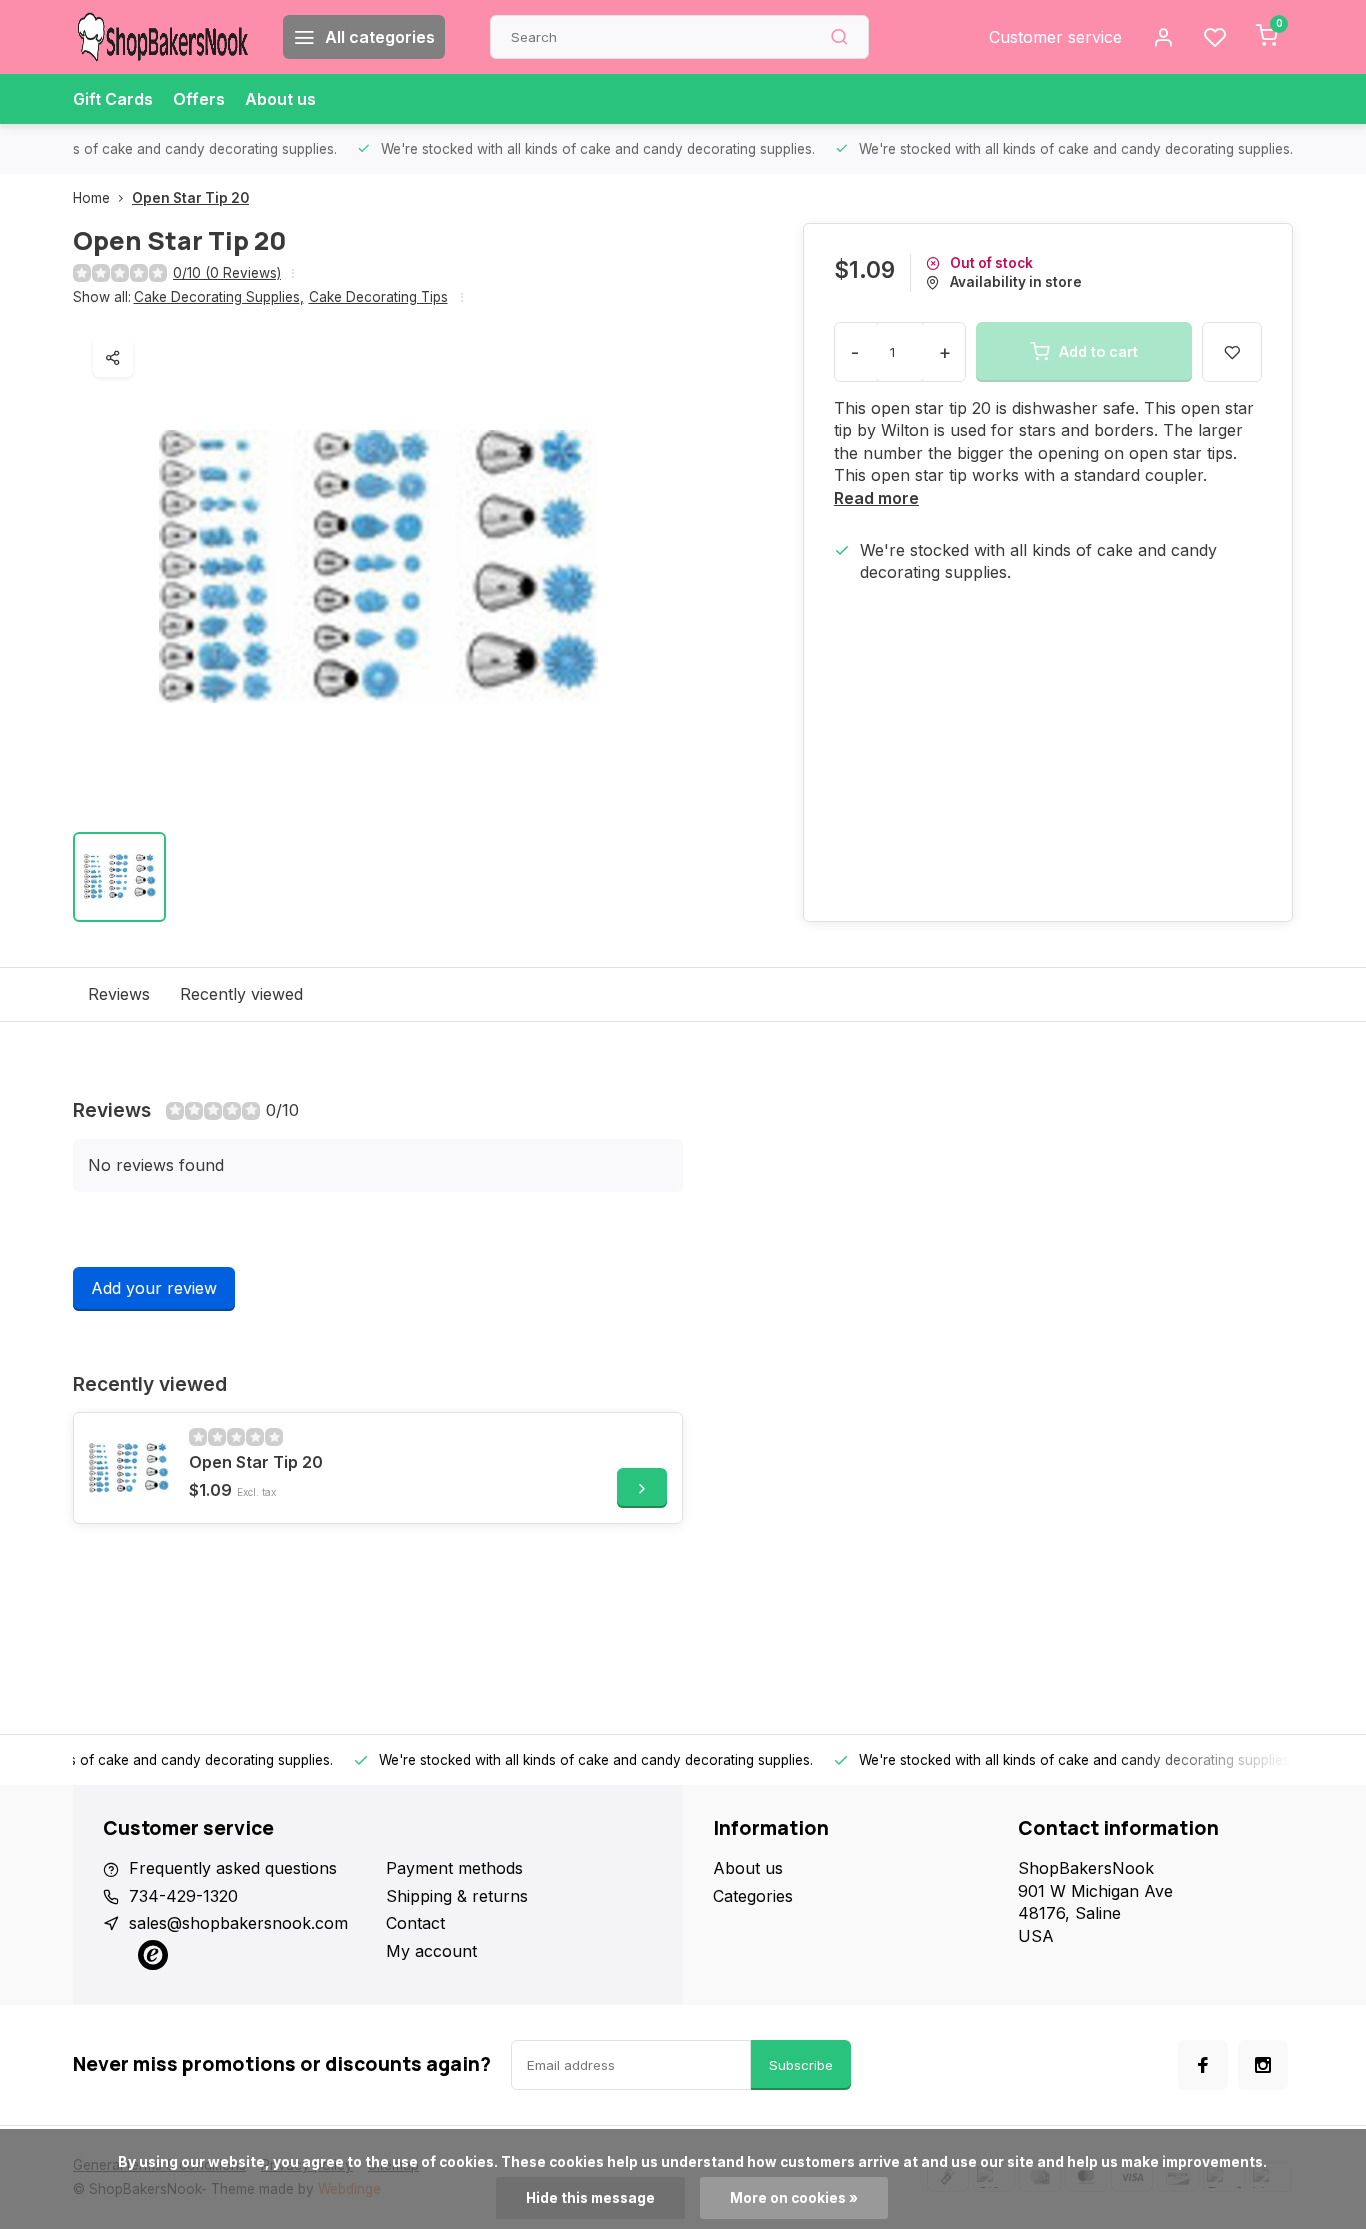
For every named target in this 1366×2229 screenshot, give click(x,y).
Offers (199, 99)
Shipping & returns (457, 1896)
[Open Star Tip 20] (129, 1468)
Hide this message (590, 2198)
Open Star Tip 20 (190, 198)
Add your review (154, 1288)
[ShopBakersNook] (163, 37)
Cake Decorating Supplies (219, 297)
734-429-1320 (183, 1896)
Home (91, 198)
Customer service (1055, 37)
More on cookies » (794, 2198)
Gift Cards (113, 99)
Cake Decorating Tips (378, 297)
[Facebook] (1203, 2065)
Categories (753, 1896)
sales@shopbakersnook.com (238, 1923)
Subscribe (801, 2065)
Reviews (119, 994)
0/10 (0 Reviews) (227, 273)
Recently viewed (241, 994)
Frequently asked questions (233, 1868)
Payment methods (454, 1868)
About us (280, 99)
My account (431, 1951)
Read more (876, 498)
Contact (415, 1923)
